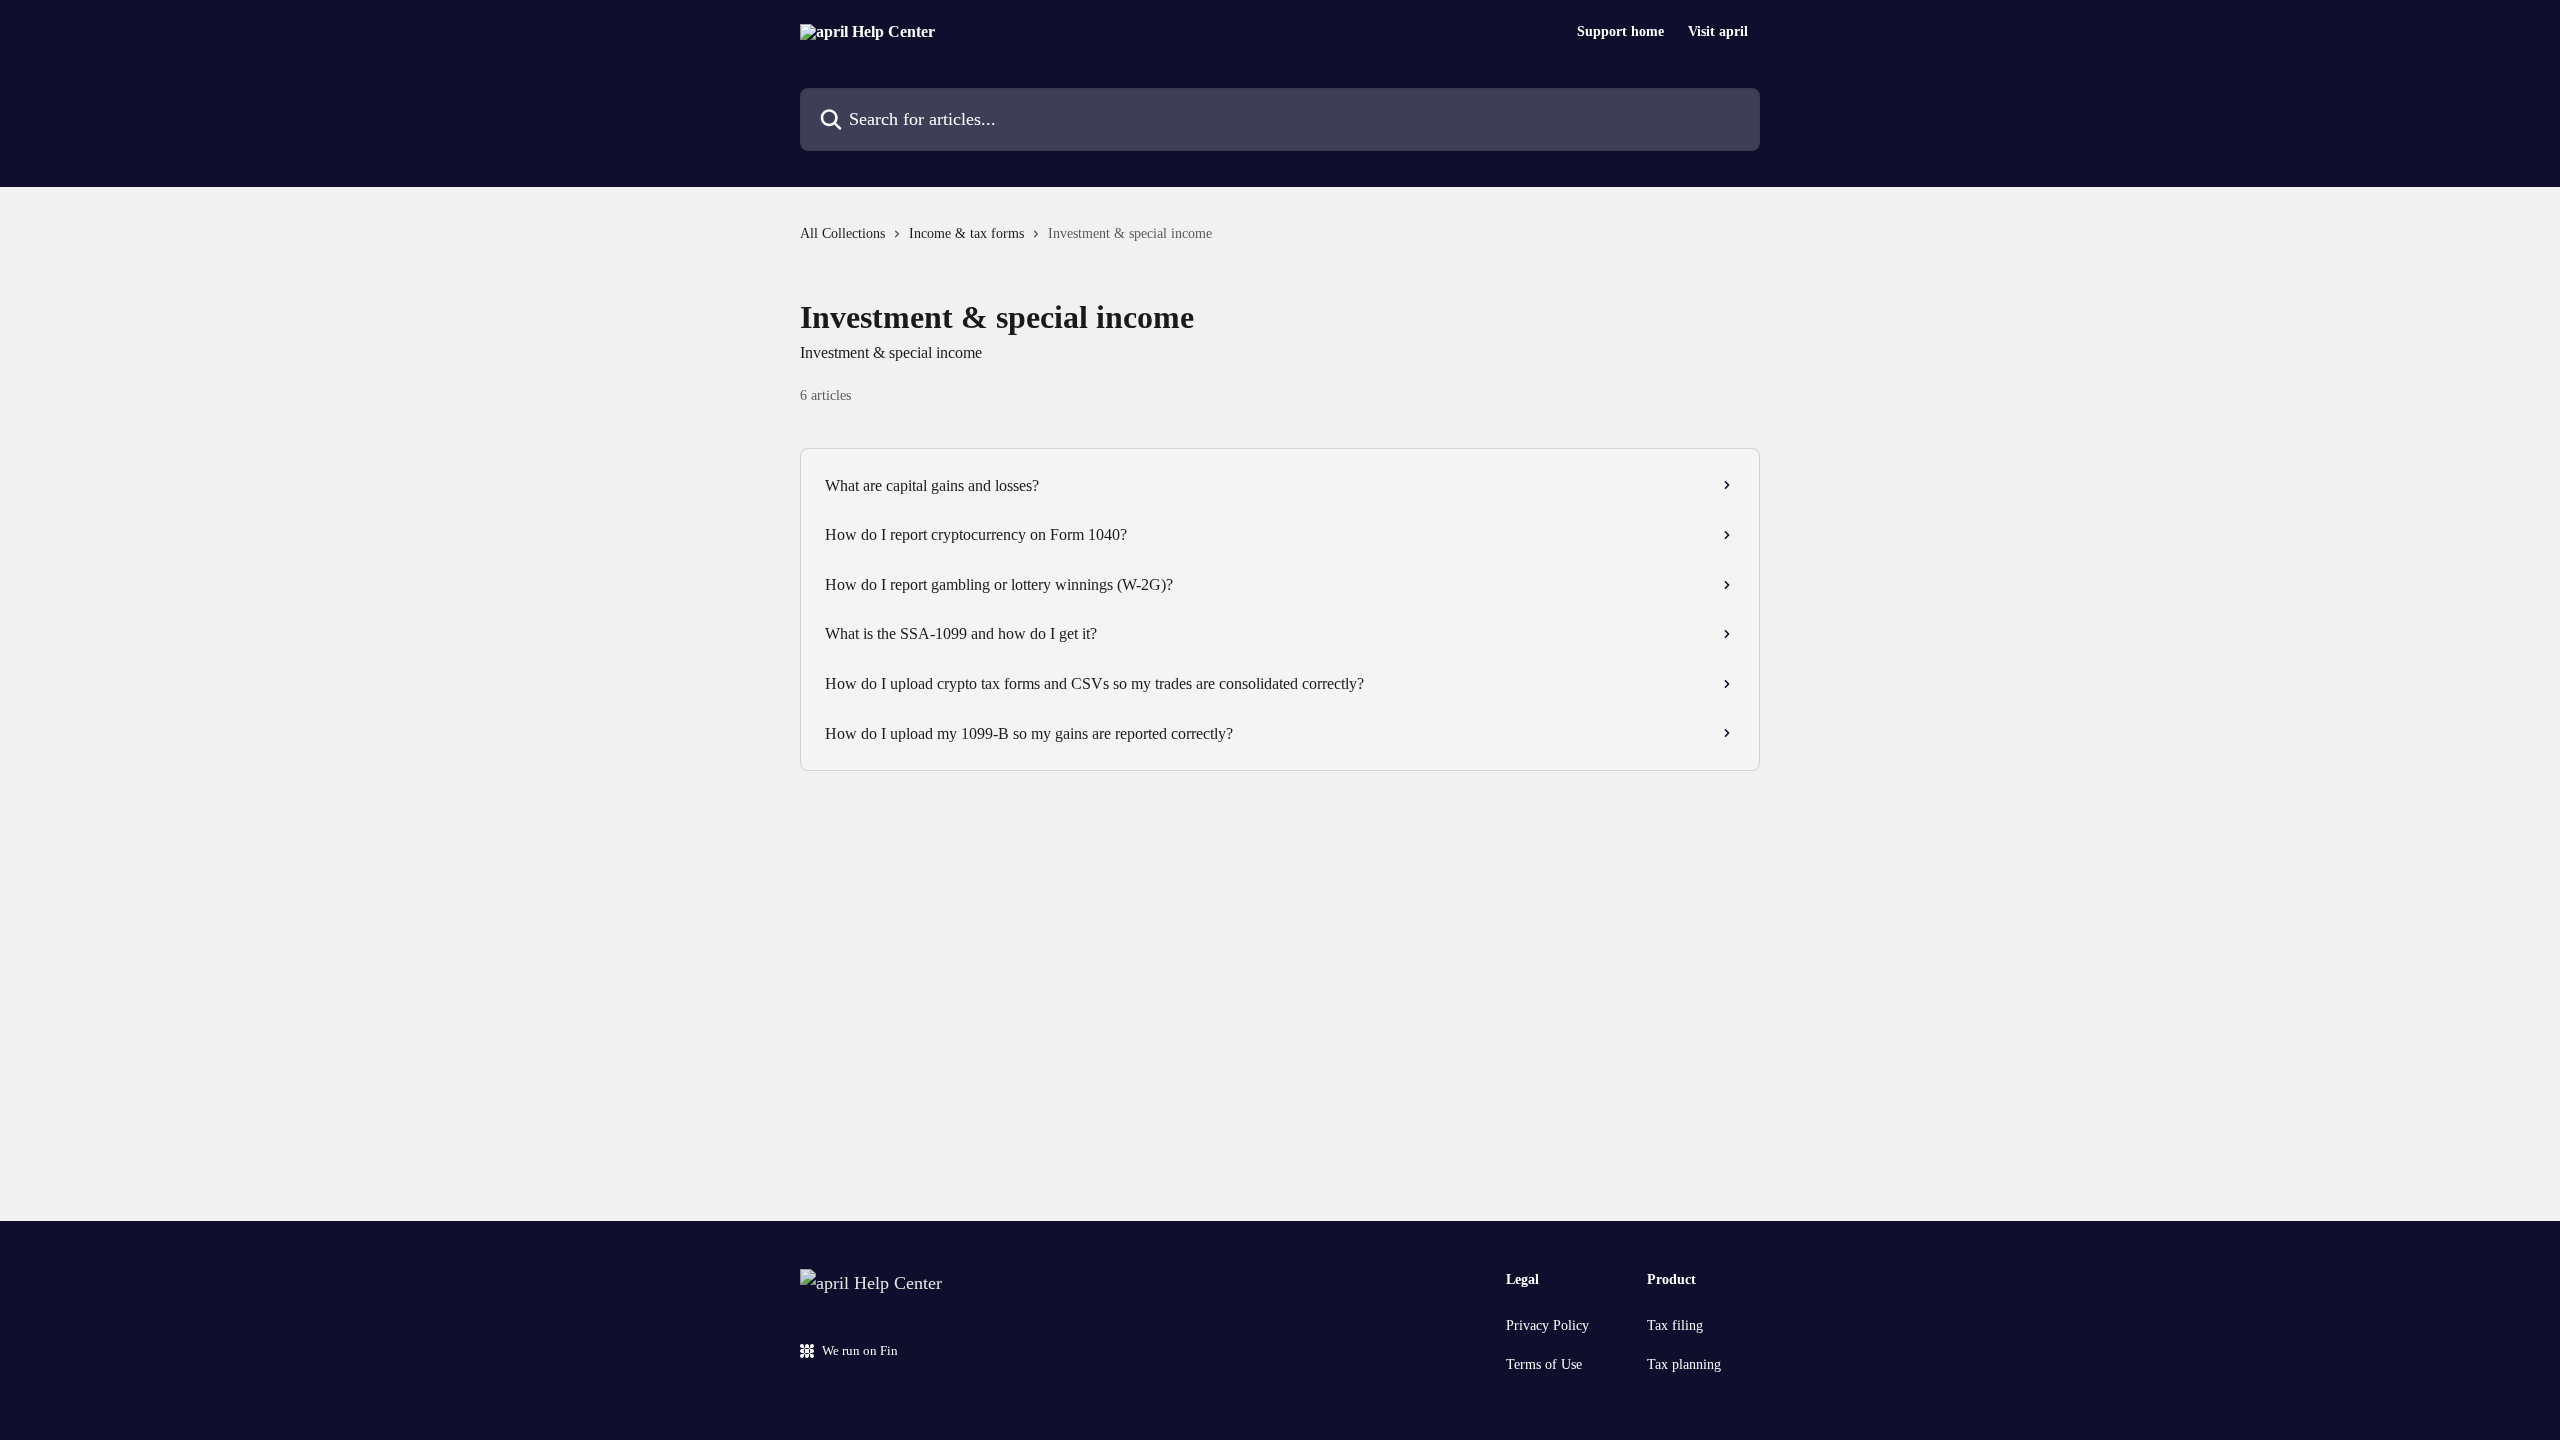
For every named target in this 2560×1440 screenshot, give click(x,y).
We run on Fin (860, 1350)
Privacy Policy (1547, 1325)
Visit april (1718, 32)
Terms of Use (1544, 1364)
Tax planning (1684, 1364)
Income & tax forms (966, 233)
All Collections (842, 233)
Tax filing (1675, 1325)
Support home (1620, 32)
